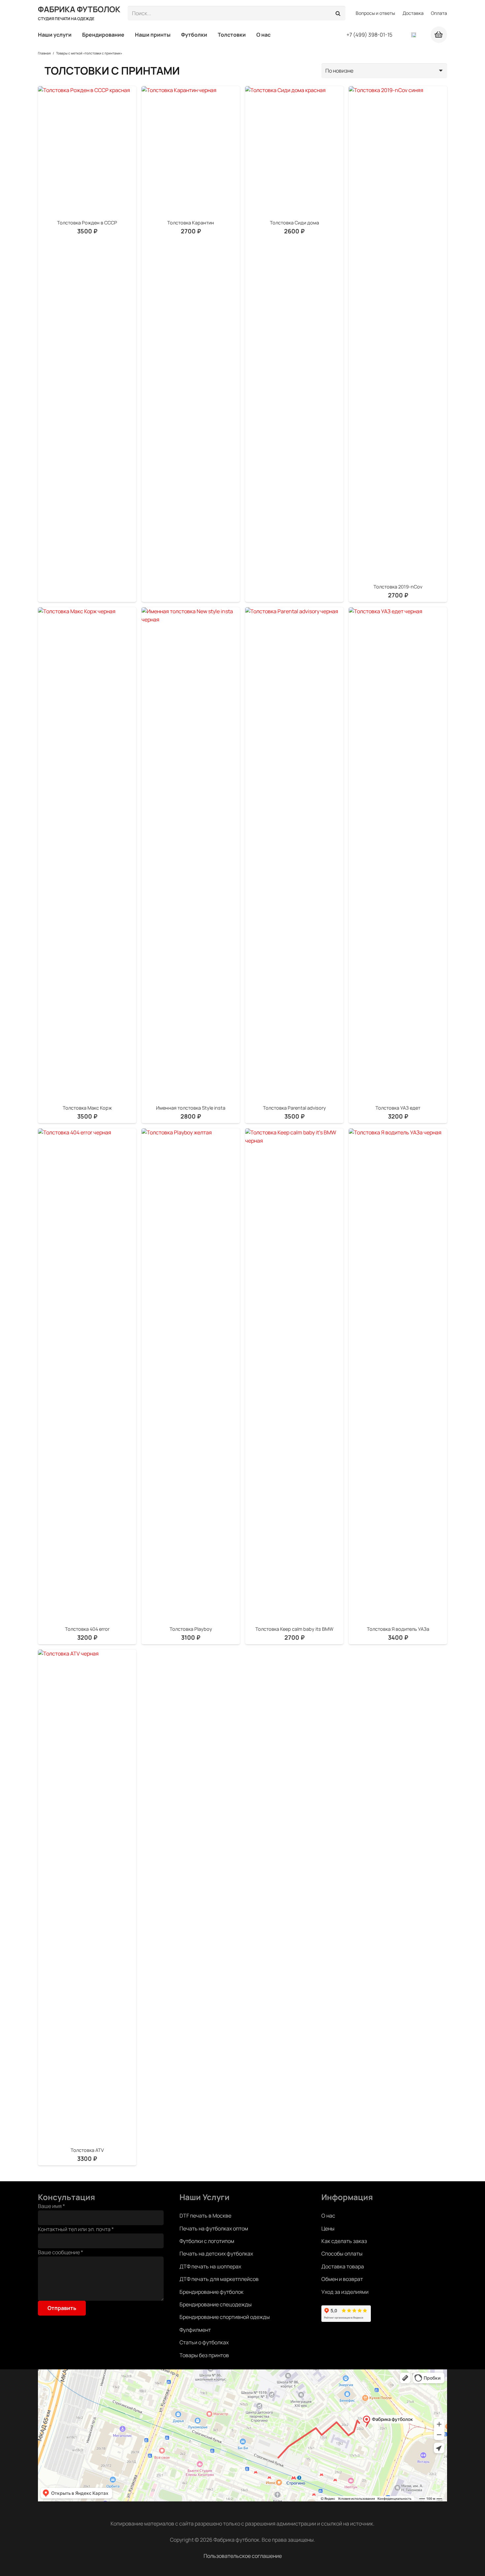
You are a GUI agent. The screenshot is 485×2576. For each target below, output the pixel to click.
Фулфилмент (195, 2330)
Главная (44, 53)
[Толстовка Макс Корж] (87, 855)
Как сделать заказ (344, 2241)
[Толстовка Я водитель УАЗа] (398, 1376)
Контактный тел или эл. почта (76, 2229)
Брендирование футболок (211, 2292)
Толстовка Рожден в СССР (87, 223)
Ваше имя (51, 2206)
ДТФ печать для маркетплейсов (219, 2279)
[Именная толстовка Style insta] (191, 855)
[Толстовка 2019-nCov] (398, 334)
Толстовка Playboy (191, 1629)
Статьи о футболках (204, 2342)
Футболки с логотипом (207, 2241)
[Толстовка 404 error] (87, 1376)
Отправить (62, 2308)
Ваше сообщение (61, 2252)
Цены (328, 2228)
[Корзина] (439, 35)
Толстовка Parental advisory (294, 1108)
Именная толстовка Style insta (191, 1108)
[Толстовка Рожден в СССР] (87, 152)
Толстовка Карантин (191, 223)
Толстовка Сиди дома (294, 223)
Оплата (439, 13)
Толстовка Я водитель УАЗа (398, 1629)
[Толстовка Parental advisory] (294, 855)
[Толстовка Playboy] (191, 1376)
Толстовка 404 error (87, 1629)
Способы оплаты (342, 2254)
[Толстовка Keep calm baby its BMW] (294, 1376)
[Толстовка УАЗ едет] (398, 855)
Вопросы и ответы (375, 13)
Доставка (413, 13)
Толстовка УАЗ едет (398, 1108)
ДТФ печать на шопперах (210, 2266)
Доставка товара (343, 2266)
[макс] (414, 35)
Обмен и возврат (342, 2279)
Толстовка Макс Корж (87, 1108)
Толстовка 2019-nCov (398, 587)
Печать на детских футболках (216, 2254)
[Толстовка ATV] (87, 1897)
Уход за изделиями (345, 2292)
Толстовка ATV (87, 2150)
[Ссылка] (402, 35)
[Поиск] (338, 13)
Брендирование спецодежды (216, 2304)
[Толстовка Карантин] (191, 152)
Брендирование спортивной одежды (225, 2317)
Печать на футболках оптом (214, 2228)
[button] (75, 35)
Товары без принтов (204, 2355)
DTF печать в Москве (205, 2216)
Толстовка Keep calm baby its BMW (294, 1629)
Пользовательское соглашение (243, 2556)
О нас (328, 2216)
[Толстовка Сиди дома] (294, 152)
